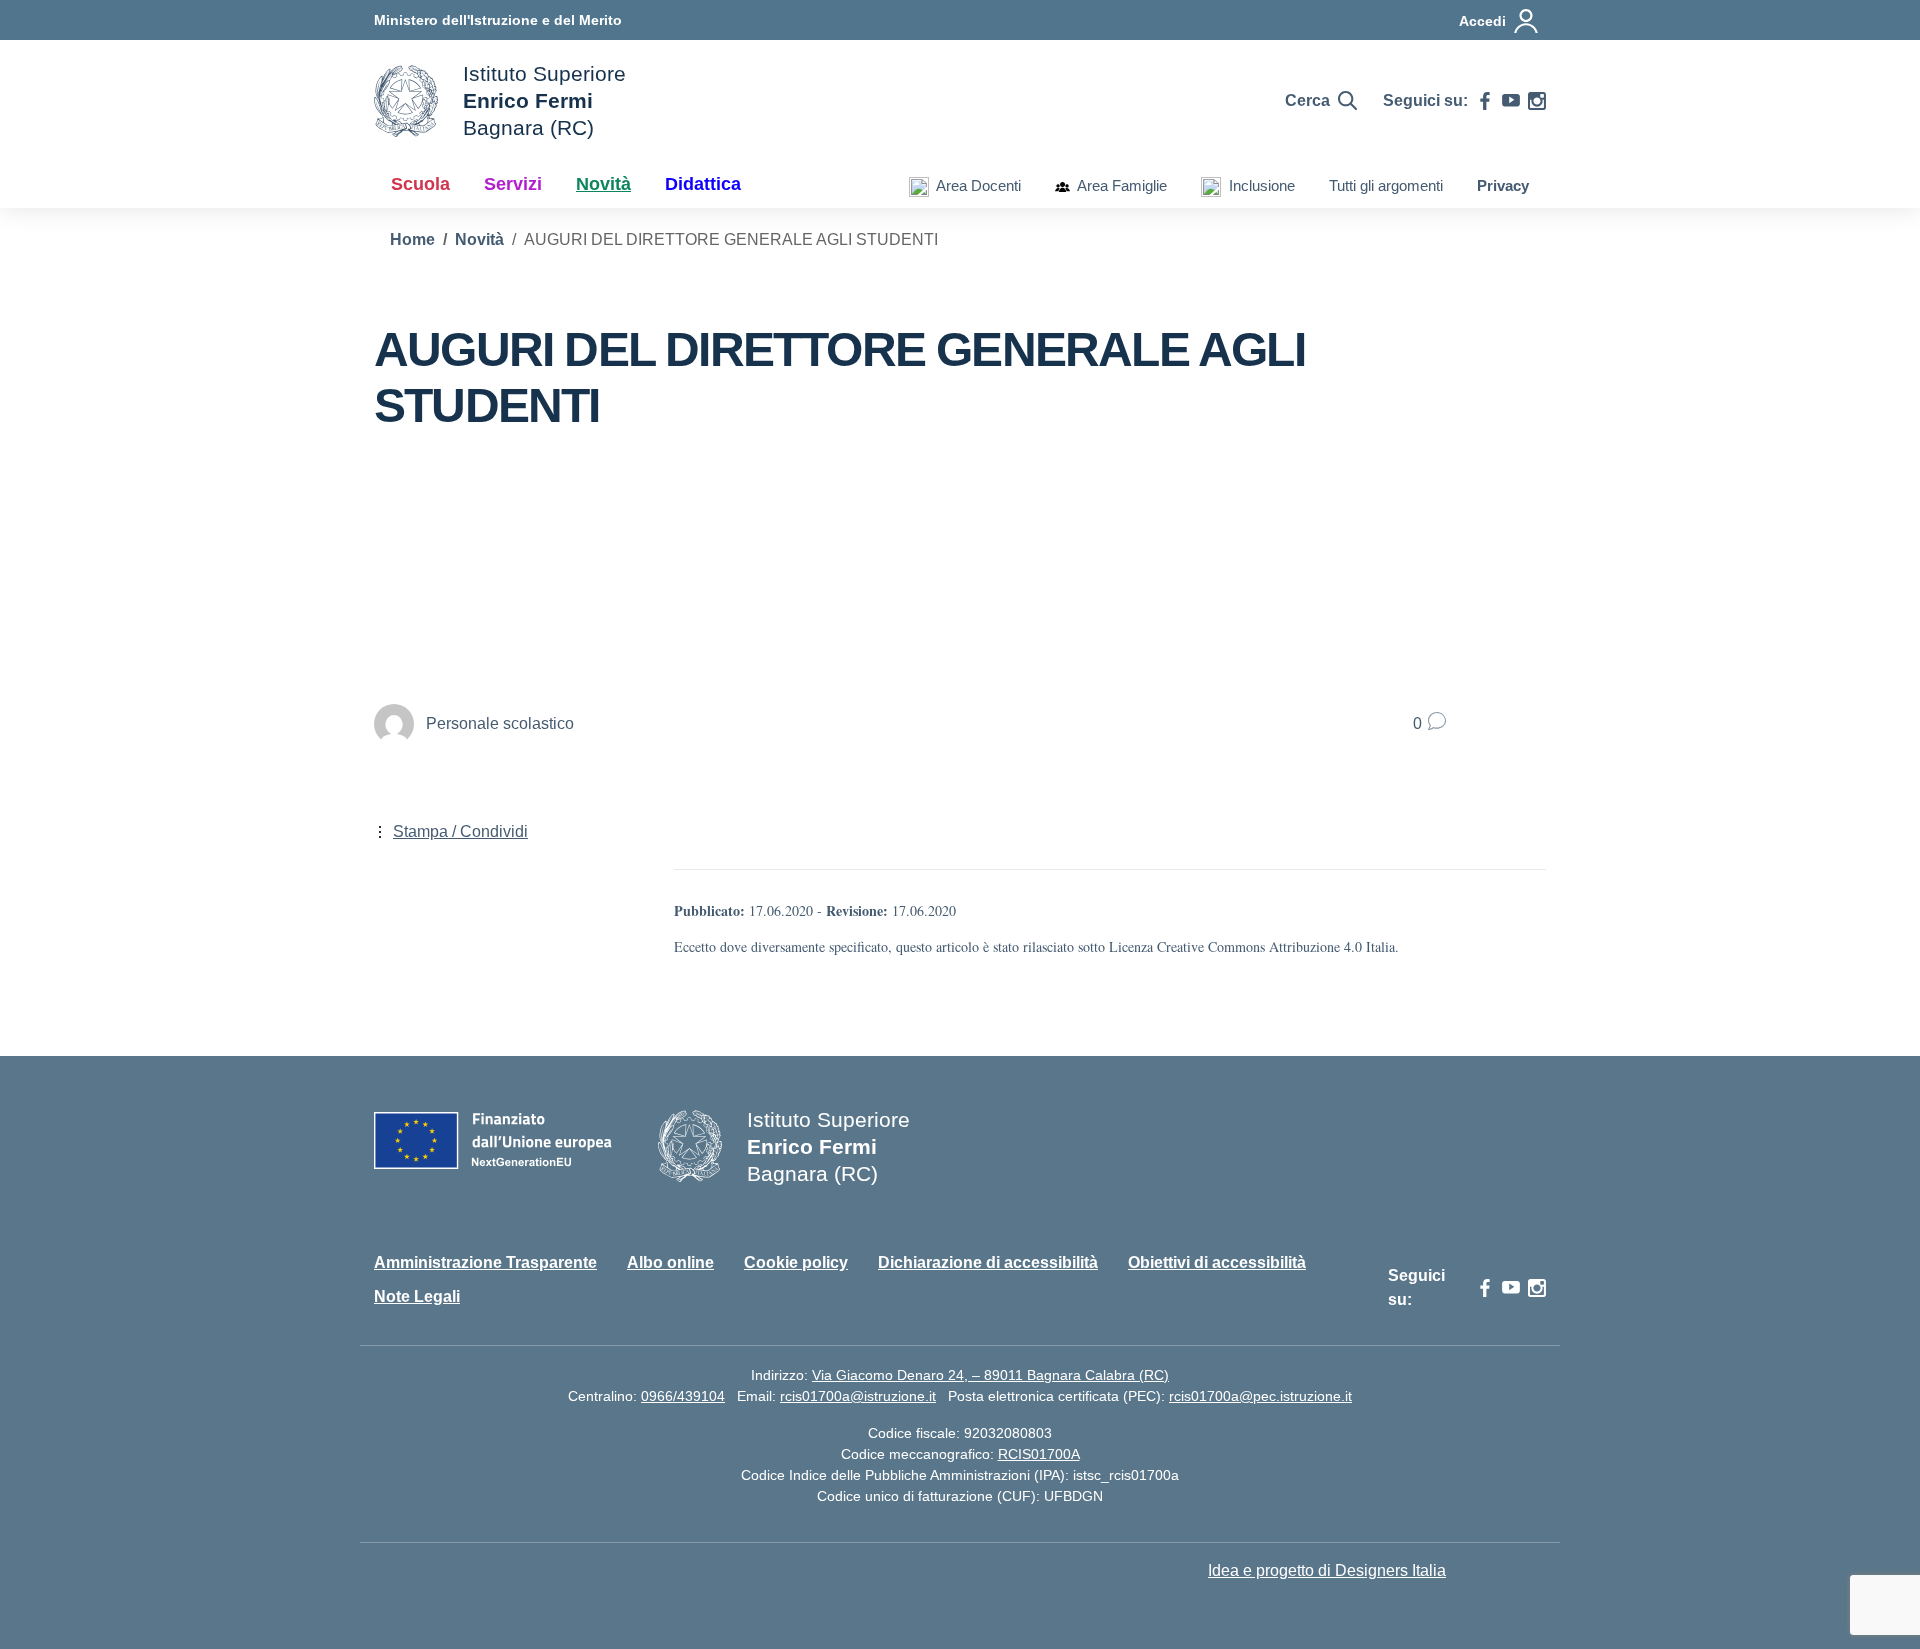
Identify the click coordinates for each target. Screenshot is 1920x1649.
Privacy (1503, 185)
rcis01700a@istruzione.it (858, 1396)
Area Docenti (975, 185)
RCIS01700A (1039, 1454)
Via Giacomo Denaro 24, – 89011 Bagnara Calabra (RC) (990, 1375)
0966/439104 (683, 1396)
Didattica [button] (703, 184)
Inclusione (1258, 185)
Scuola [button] (420, 184)
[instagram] (1537, 101)
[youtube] (1511, 101)
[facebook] (1485, 101)
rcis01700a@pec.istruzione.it (1260, 1396)
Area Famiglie (1118, 185)
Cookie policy (796, 1262)
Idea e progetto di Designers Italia (1327, 1570)
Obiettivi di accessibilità (1217, 1262)
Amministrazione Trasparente (485, 1262)
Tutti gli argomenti (1386, 185)
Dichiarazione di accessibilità (988, 1262)
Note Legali (417, 1296)
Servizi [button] (513, 184)
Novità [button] (603, 184)
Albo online (670, 1262)
